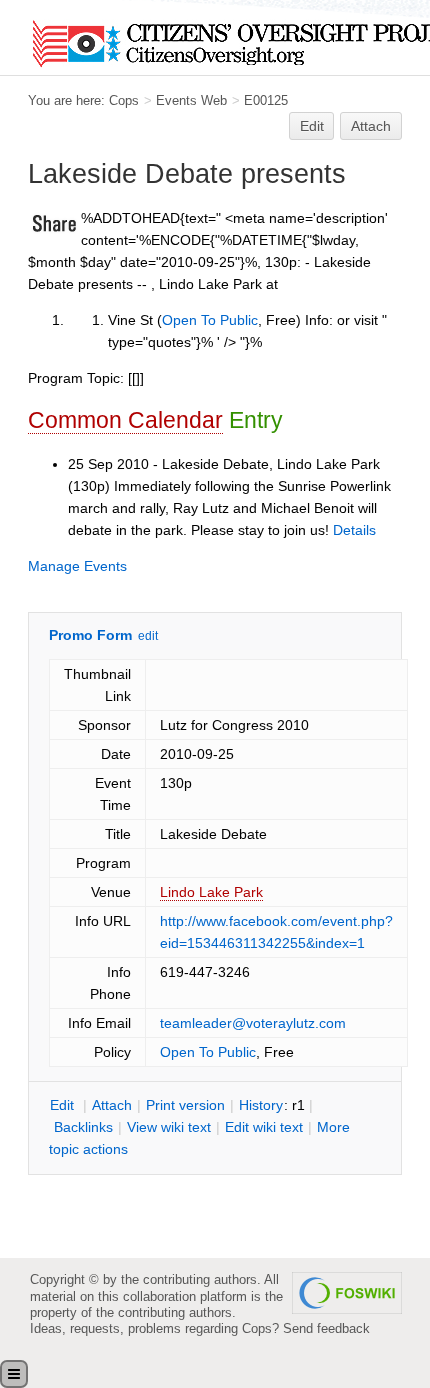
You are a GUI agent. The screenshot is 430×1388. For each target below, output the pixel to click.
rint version (185, 1105)
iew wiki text (169, 1127)
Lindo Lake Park (211, 892)
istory (261, 1105)
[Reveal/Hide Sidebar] (14, 1374)
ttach (112, 1105)
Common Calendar (125, 420)
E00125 (266, 100)
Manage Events (77, 566)
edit (148, 636)
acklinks (83, 1127)
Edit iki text (264, 1127)
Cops (124, 100)
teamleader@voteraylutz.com (253, 1023)
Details (354, 530)
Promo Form (90, 635)
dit (64, 1105)
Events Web (191, 100)
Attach (371, 126)
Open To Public (210, 320)
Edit (312, 126)
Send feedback (326, 1328)
